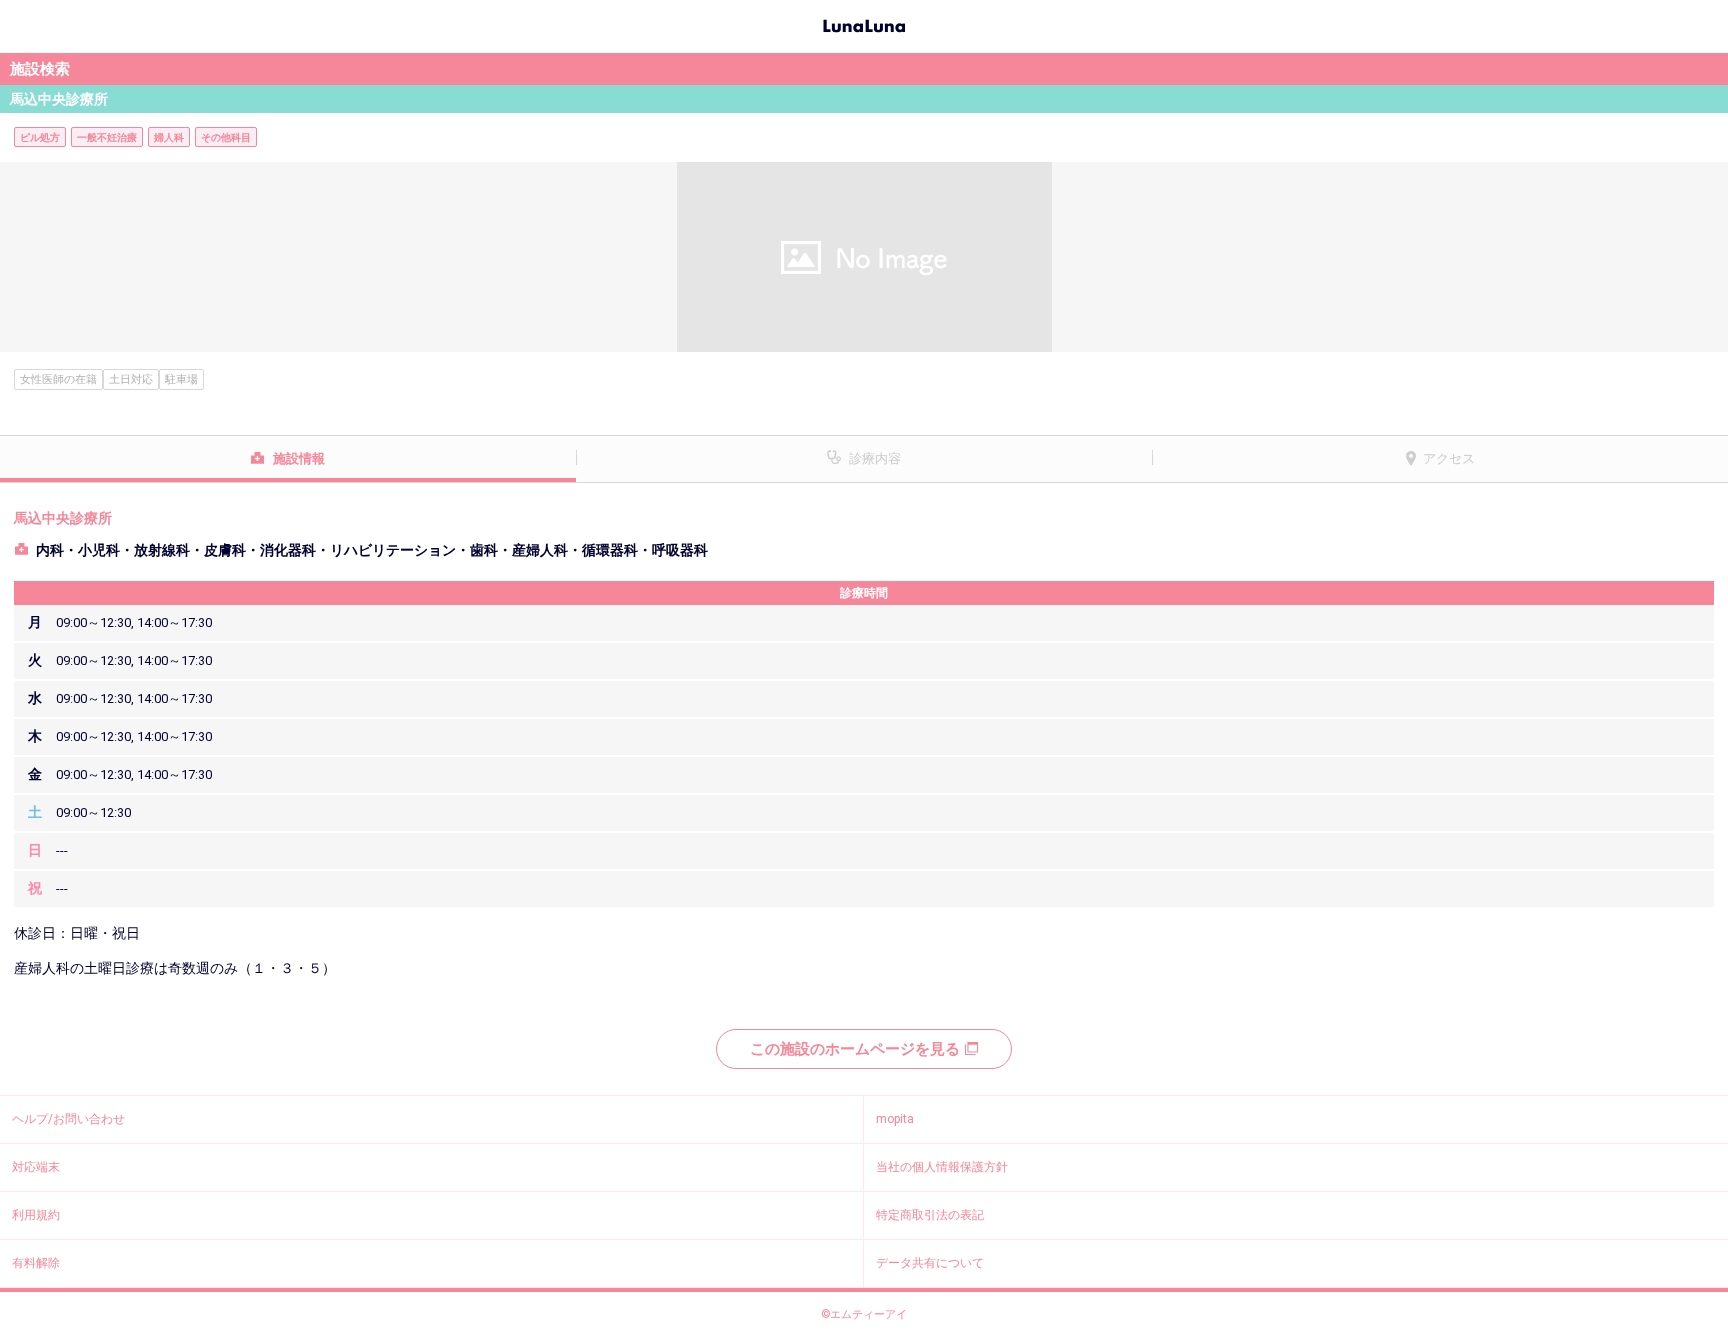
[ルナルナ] (864, 24)
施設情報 (299, 458)
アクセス (1449, 458)
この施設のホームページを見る (855, 1049)
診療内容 (875, 458)
